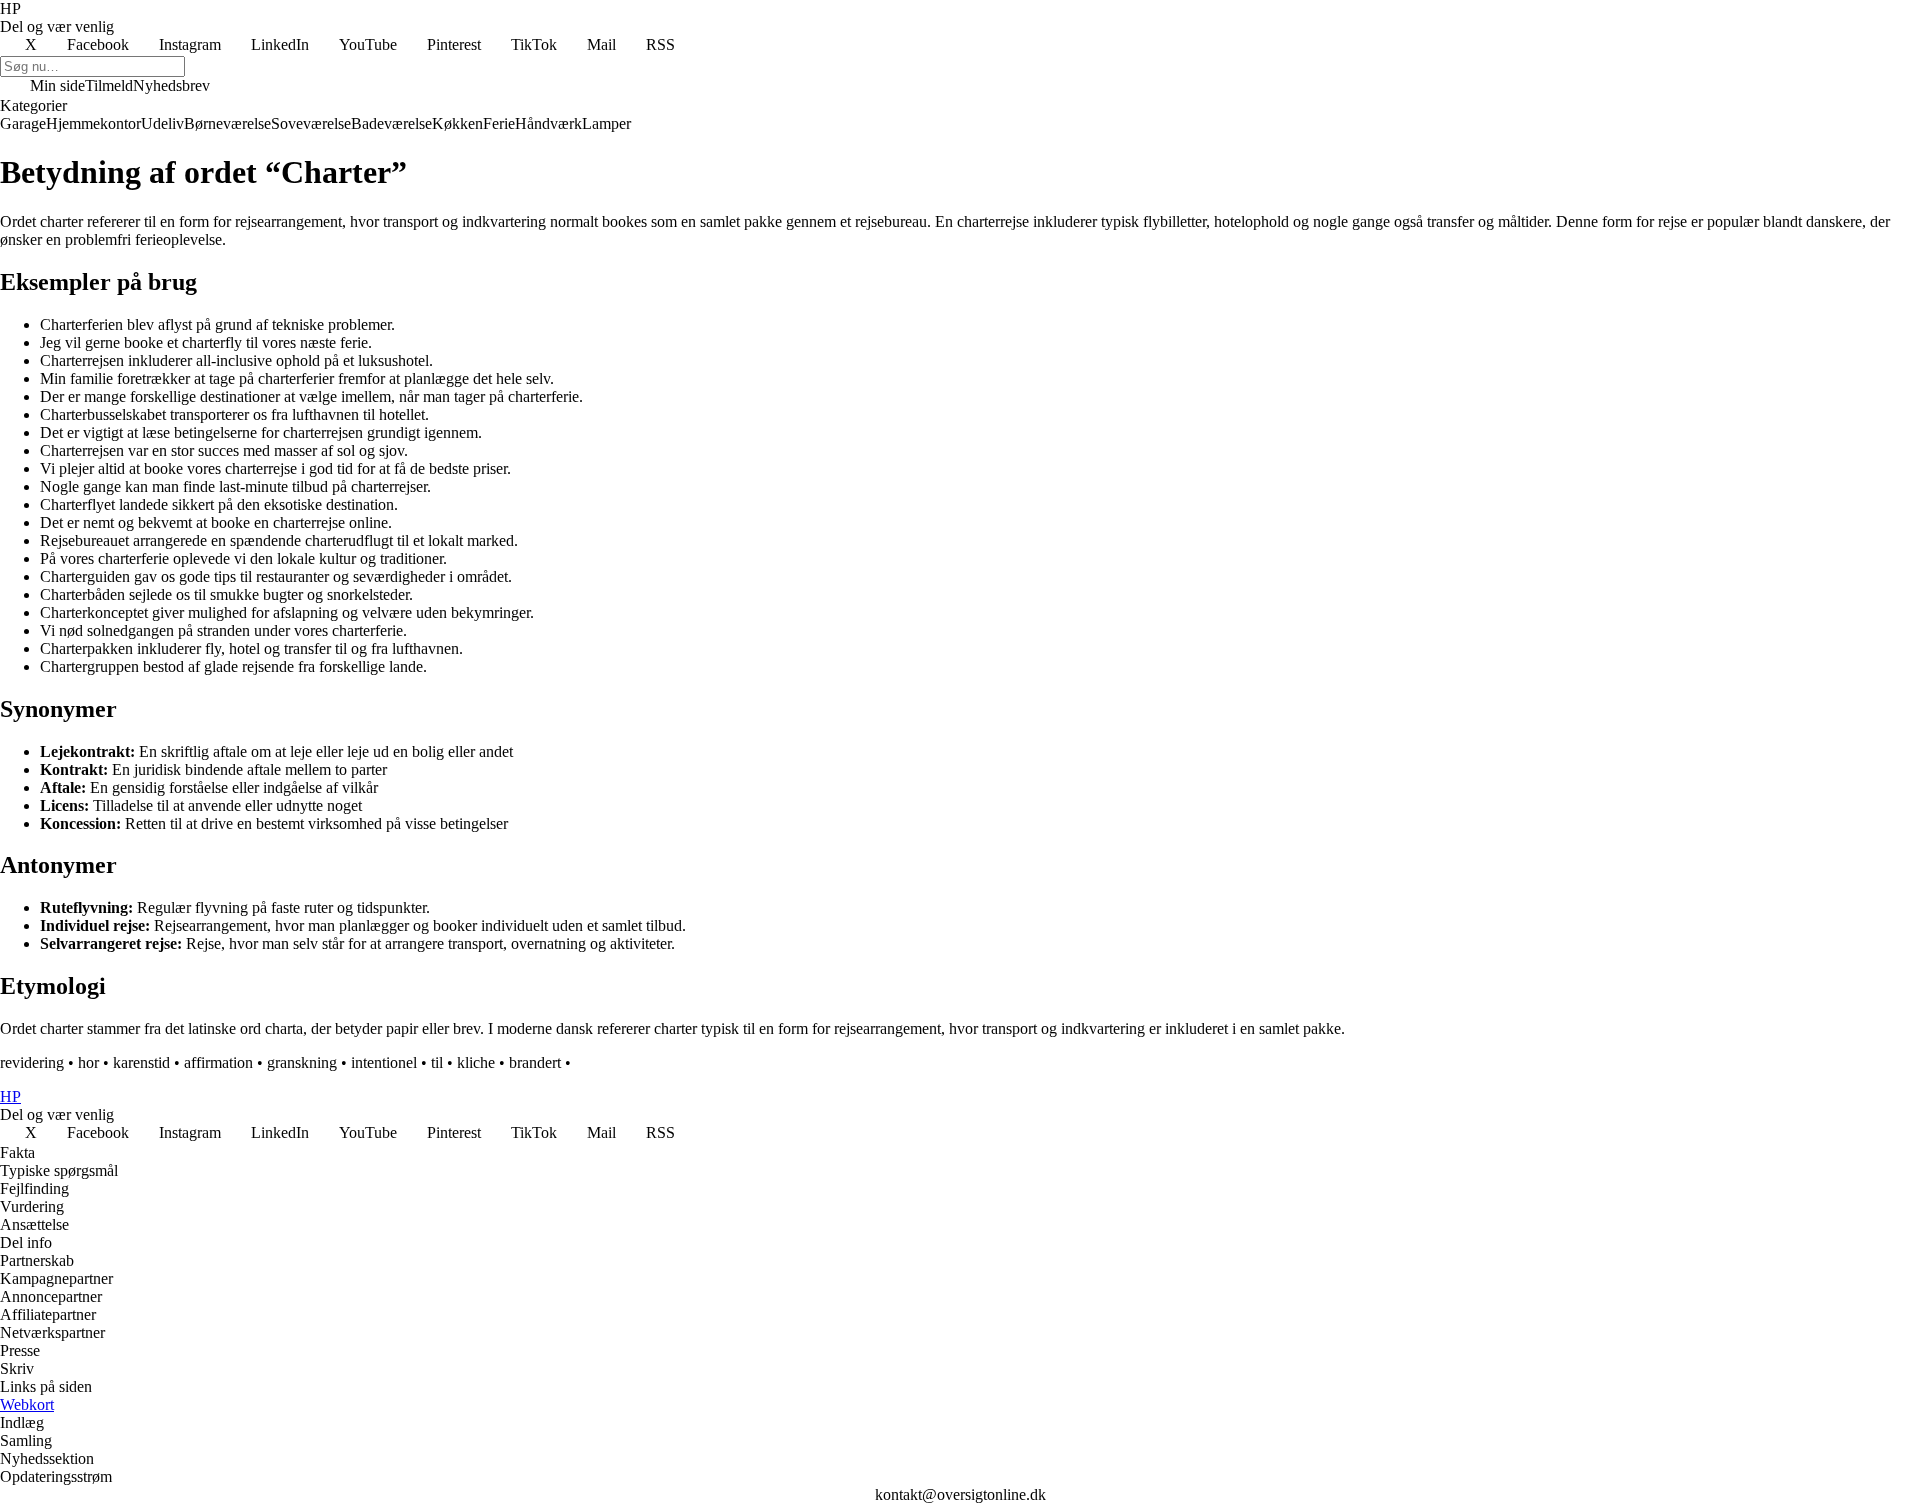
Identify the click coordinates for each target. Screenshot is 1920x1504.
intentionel (384, 1062)
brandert (535, 1062)
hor (88, 1062)
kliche (476, 1062)
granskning (302, 1062)
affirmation (218, 1062)
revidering (32, 1062)
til (437, 1062)
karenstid (141, 1062)
